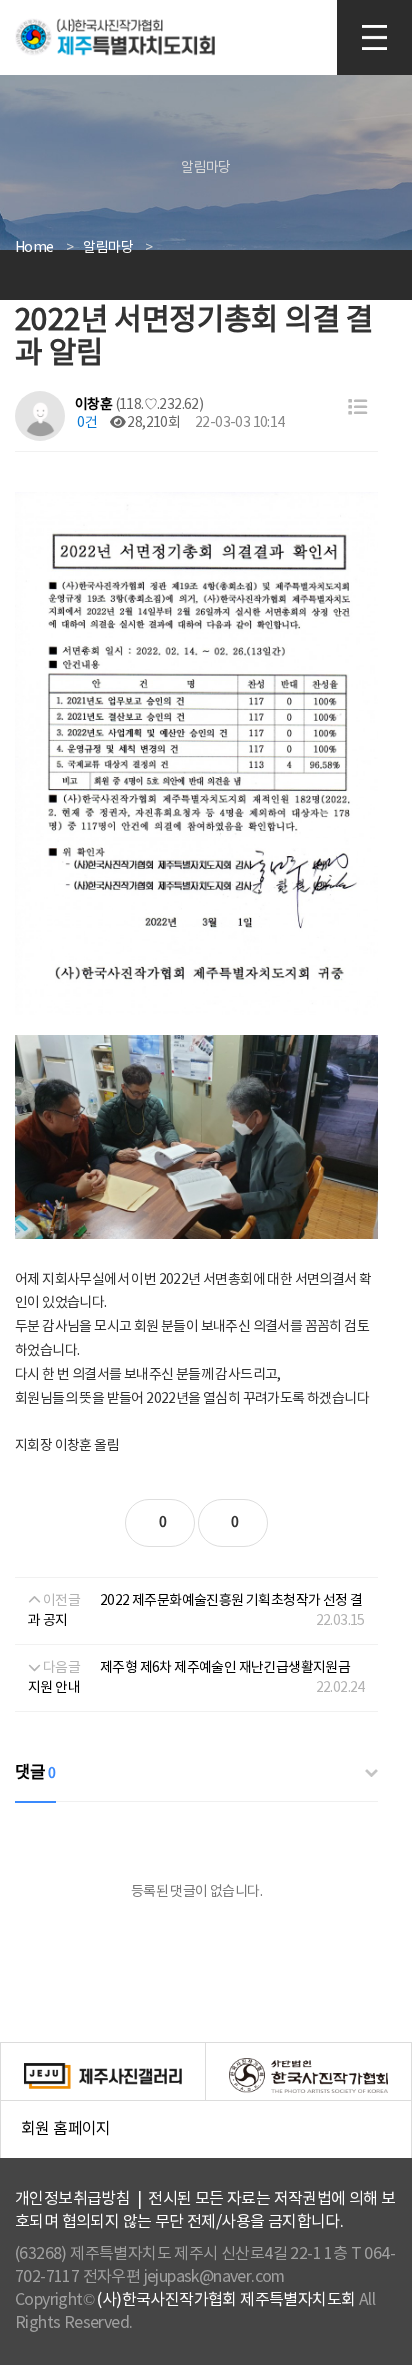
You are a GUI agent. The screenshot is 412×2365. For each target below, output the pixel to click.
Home (34, 248)
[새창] (103, 2075)
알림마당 (108, 248)
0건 (86, 423)
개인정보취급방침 (72, 2199)
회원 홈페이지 (216, 2139)
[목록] (357, 408)
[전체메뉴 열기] (374, 37)
